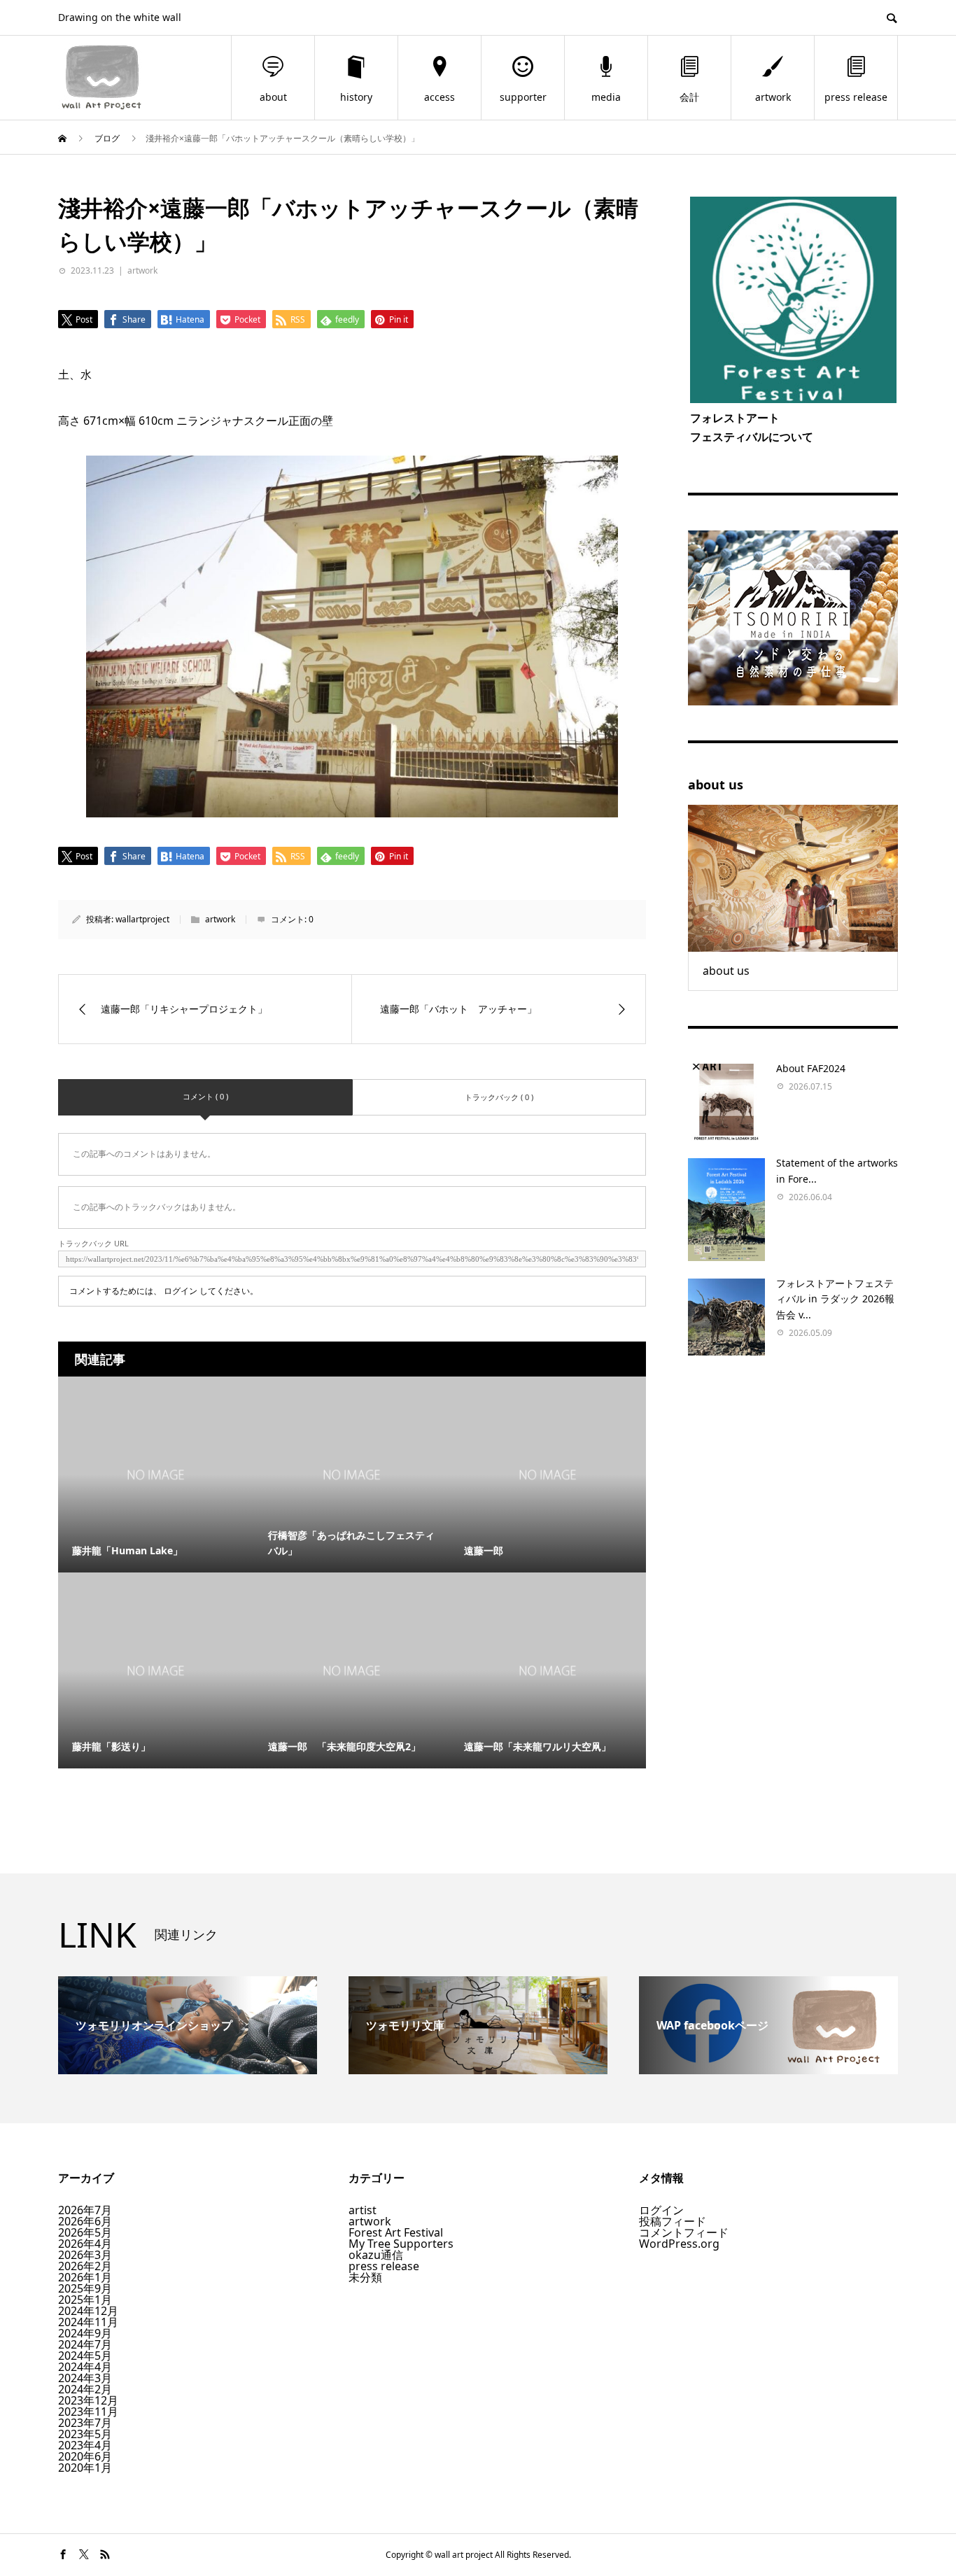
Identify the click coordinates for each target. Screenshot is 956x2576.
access (440, 97)
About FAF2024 (811, 1068)
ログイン (181, 1291)
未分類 (365, 2277)
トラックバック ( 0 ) (499, 1097)
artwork (773, 97)
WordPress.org (679, 2244)
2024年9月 (85, 2333)
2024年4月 (85, 2367)
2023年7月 (85, 2423)
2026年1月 (85, 2277)
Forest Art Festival (396, 2232)
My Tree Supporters (401, 2244)
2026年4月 (85, 2244)
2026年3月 (85, 2255)
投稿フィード (673, 2221)
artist (363, 2210)
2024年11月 (88, 2322)
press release (856, 97)
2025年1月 (85, 2300)
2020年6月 (85, 2456)
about (273, 97)
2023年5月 (85, 2434)
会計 (689, 97)
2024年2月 (85, 2389)
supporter (523, 97)
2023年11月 (88, 2412)
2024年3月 (85, 2378)
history (356, 97)
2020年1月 (85, 2468)
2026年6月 (85, 2221)
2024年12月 (88, 2311)
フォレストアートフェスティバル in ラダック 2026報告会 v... (835, 1299)
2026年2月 (85, 2266)
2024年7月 (85, 2344)
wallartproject (142, 919)
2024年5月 (85, 2356)
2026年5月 (85, 2232)
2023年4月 (85, 2445)
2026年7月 (85, 2210)
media (606, 97)
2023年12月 (88, 2400)
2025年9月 (85, 2288)
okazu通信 (376, 2255)
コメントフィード (684, 2232)
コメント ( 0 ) (205, 1096)
